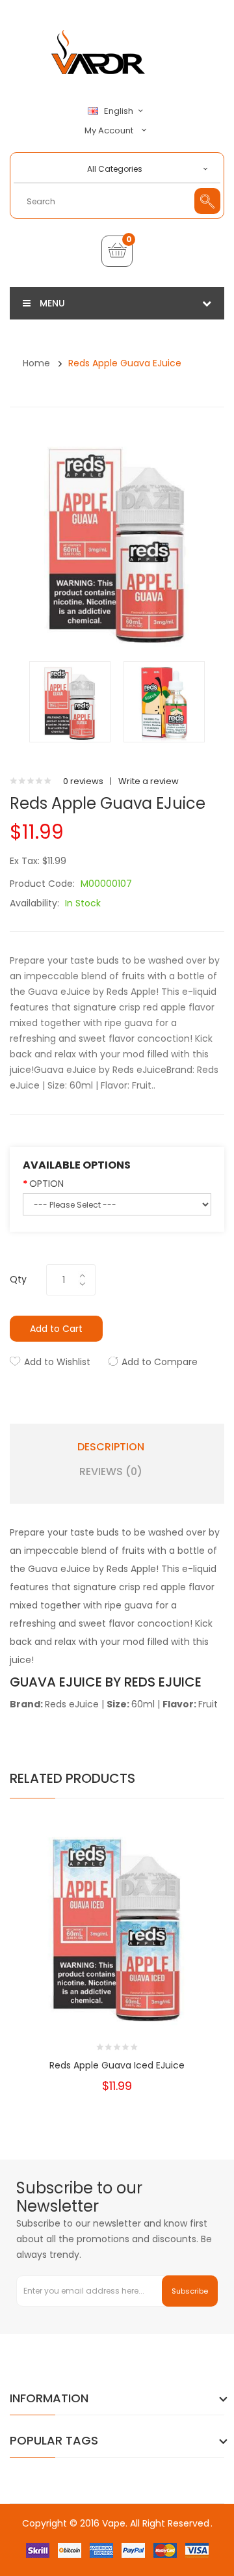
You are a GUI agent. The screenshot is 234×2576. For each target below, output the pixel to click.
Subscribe (190, 2291)
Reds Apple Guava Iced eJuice (117, 2065)
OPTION (46, 1184)
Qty (18, 1279)
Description (111, 1447)
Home (36, 363)
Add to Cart (56, 1329)
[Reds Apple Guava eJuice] (70, 701)
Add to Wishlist (57, 1362)
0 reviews (83, 781)
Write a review (149, 781)
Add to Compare (160, 1362)
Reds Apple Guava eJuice (125, 363)
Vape (114, 2523)
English (120, 111)
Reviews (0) (111, 1472)
